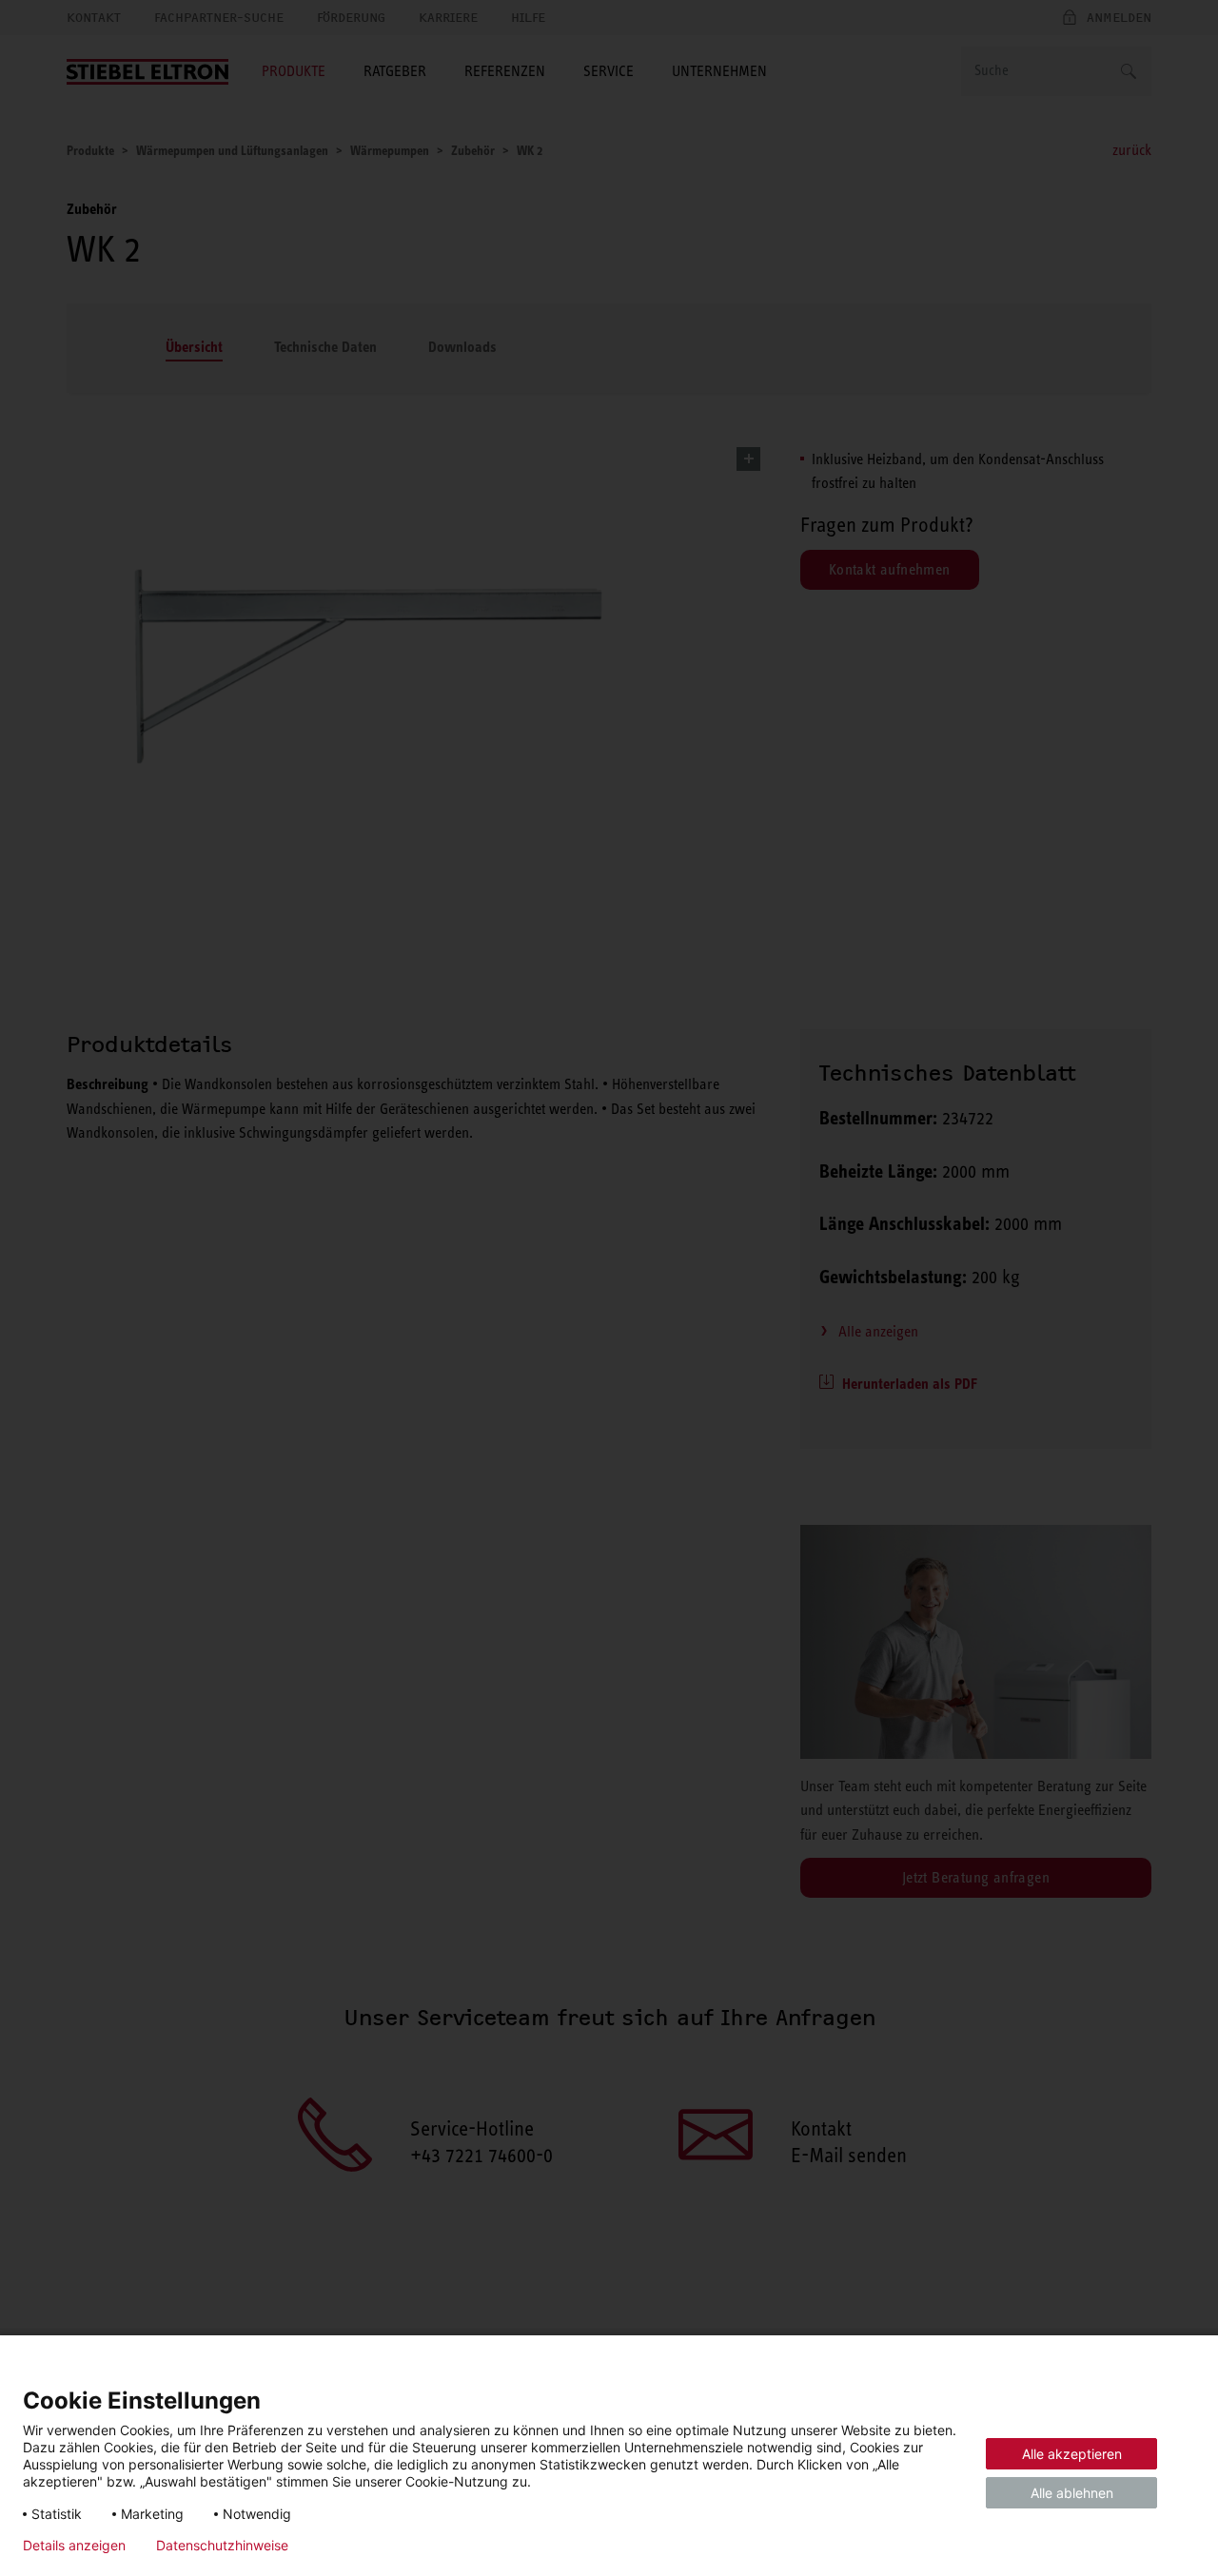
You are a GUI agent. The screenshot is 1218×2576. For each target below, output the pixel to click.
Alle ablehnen (1072, 2493)
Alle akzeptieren (1072, 2454)
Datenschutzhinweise (222, 2546)
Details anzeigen (74, 2546)
